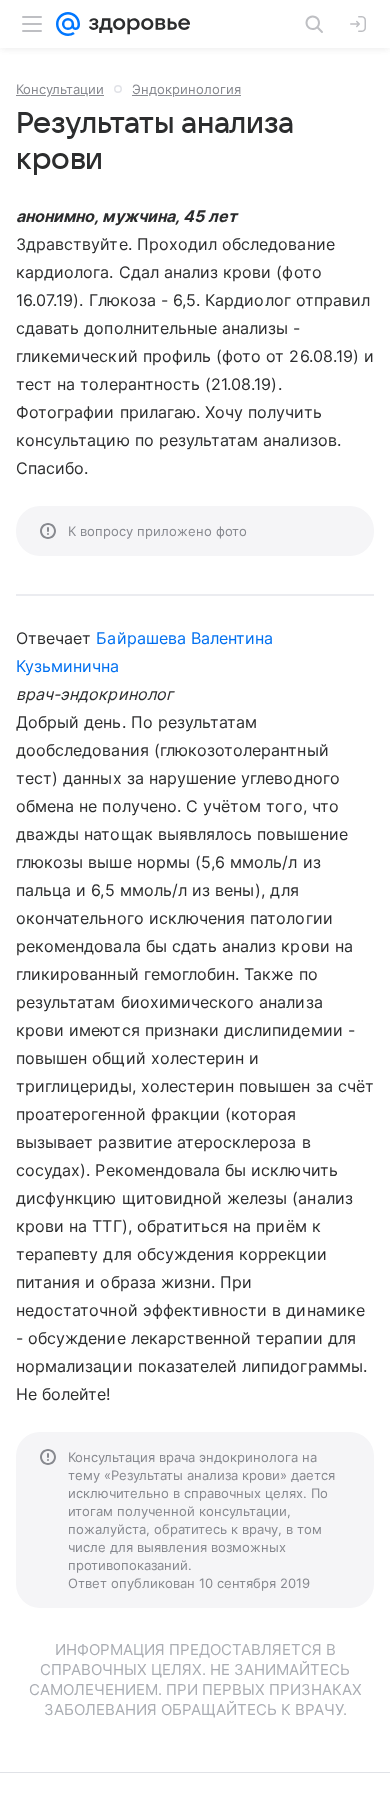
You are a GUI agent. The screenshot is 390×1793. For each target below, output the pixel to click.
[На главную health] (135, 24)
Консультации (60, 89)
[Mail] (68, 24)
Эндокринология (186, 89)
